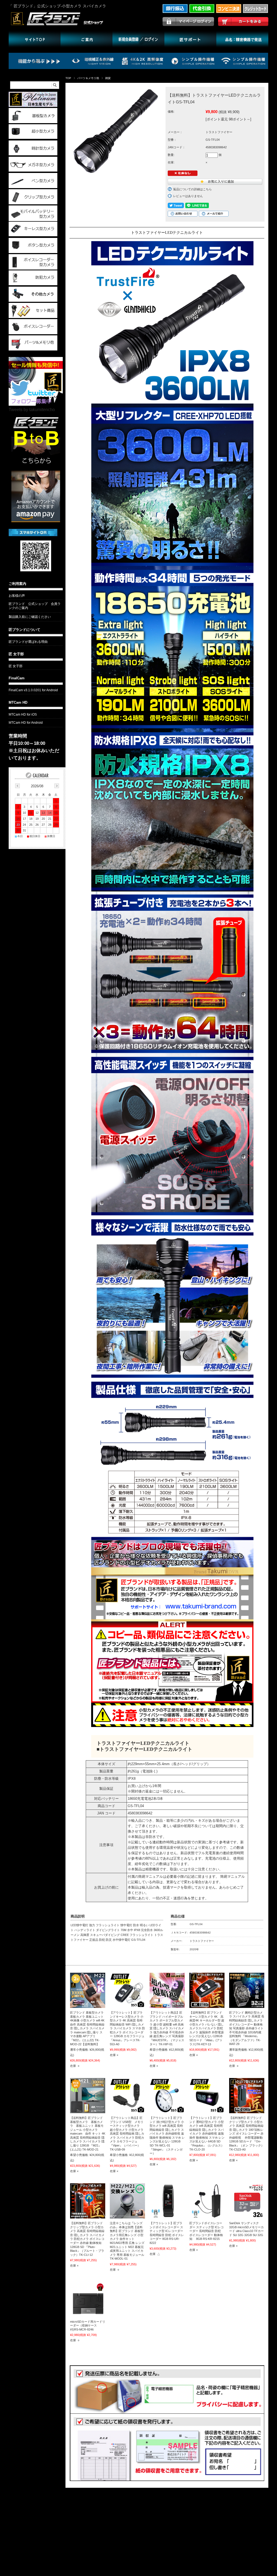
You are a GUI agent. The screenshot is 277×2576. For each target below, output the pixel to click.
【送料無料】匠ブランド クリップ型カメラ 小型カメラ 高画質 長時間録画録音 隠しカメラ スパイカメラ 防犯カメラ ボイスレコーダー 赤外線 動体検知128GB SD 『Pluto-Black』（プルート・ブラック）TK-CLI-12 (87, 2239)
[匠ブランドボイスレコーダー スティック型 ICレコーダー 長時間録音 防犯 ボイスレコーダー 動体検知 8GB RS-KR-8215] (207, 2201)
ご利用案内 (17, 584)
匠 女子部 (16, 654)
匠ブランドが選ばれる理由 (28, 642)
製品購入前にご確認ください (30, 617)
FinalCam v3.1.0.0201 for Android (33, 690)
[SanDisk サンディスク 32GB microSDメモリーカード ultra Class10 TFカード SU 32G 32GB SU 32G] (247, 2201)
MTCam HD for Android (26, 723)
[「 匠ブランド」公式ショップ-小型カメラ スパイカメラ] (63, 25)
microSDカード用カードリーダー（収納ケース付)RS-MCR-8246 (88, 2326)
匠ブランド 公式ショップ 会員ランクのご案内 (35, 606)
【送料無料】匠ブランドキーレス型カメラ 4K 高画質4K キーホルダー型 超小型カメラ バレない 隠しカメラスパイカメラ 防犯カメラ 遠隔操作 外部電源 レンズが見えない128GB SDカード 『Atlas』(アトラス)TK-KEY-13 (207, 2028)
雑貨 (108, 78)
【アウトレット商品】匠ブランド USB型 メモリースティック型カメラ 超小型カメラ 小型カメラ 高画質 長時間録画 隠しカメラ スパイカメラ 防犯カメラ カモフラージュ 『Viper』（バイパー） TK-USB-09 (127, 2134)
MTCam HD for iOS (23, 715)
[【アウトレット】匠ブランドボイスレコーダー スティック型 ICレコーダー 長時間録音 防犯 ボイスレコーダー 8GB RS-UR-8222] (167, 2201)
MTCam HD (18, 702)
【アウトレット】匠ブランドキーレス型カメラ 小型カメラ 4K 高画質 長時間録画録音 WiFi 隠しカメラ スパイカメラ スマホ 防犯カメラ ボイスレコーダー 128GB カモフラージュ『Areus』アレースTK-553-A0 (127, 2028)
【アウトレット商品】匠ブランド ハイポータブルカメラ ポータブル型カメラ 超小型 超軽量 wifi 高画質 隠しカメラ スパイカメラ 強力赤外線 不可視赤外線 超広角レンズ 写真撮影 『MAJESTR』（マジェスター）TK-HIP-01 (167, 2028)
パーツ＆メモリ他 (88, 78)
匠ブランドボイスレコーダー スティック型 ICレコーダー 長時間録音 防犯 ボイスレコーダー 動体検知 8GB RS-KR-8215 (207, 2231)
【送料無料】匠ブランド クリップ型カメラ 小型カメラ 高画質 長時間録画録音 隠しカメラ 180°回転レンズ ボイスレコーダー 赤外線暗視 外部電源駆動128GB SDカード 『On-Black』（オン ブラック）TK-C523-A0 (247, 2134)
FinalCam (17, 678)
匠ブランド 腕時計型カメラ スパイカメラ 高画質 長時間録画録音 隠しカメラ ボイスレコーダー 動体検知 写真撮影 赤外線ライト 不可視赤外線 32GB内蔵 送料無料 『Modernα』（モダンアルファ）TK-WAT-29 (247, 2028)
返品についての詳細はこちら (192, 189)
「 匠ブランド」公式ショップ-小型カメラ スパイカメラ (57, 6)
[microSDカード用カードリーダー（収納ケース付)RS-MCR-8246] (88, 2299)
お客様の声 (17, 596)
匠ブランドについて (24, 630)
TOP (68, 78)
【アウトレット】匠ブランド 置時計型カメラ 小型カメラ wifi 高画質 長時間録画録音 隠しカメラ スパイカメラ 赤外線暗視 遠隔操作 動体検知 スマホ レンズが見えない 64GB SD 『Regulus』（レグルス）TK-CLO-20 (207, 2134)
